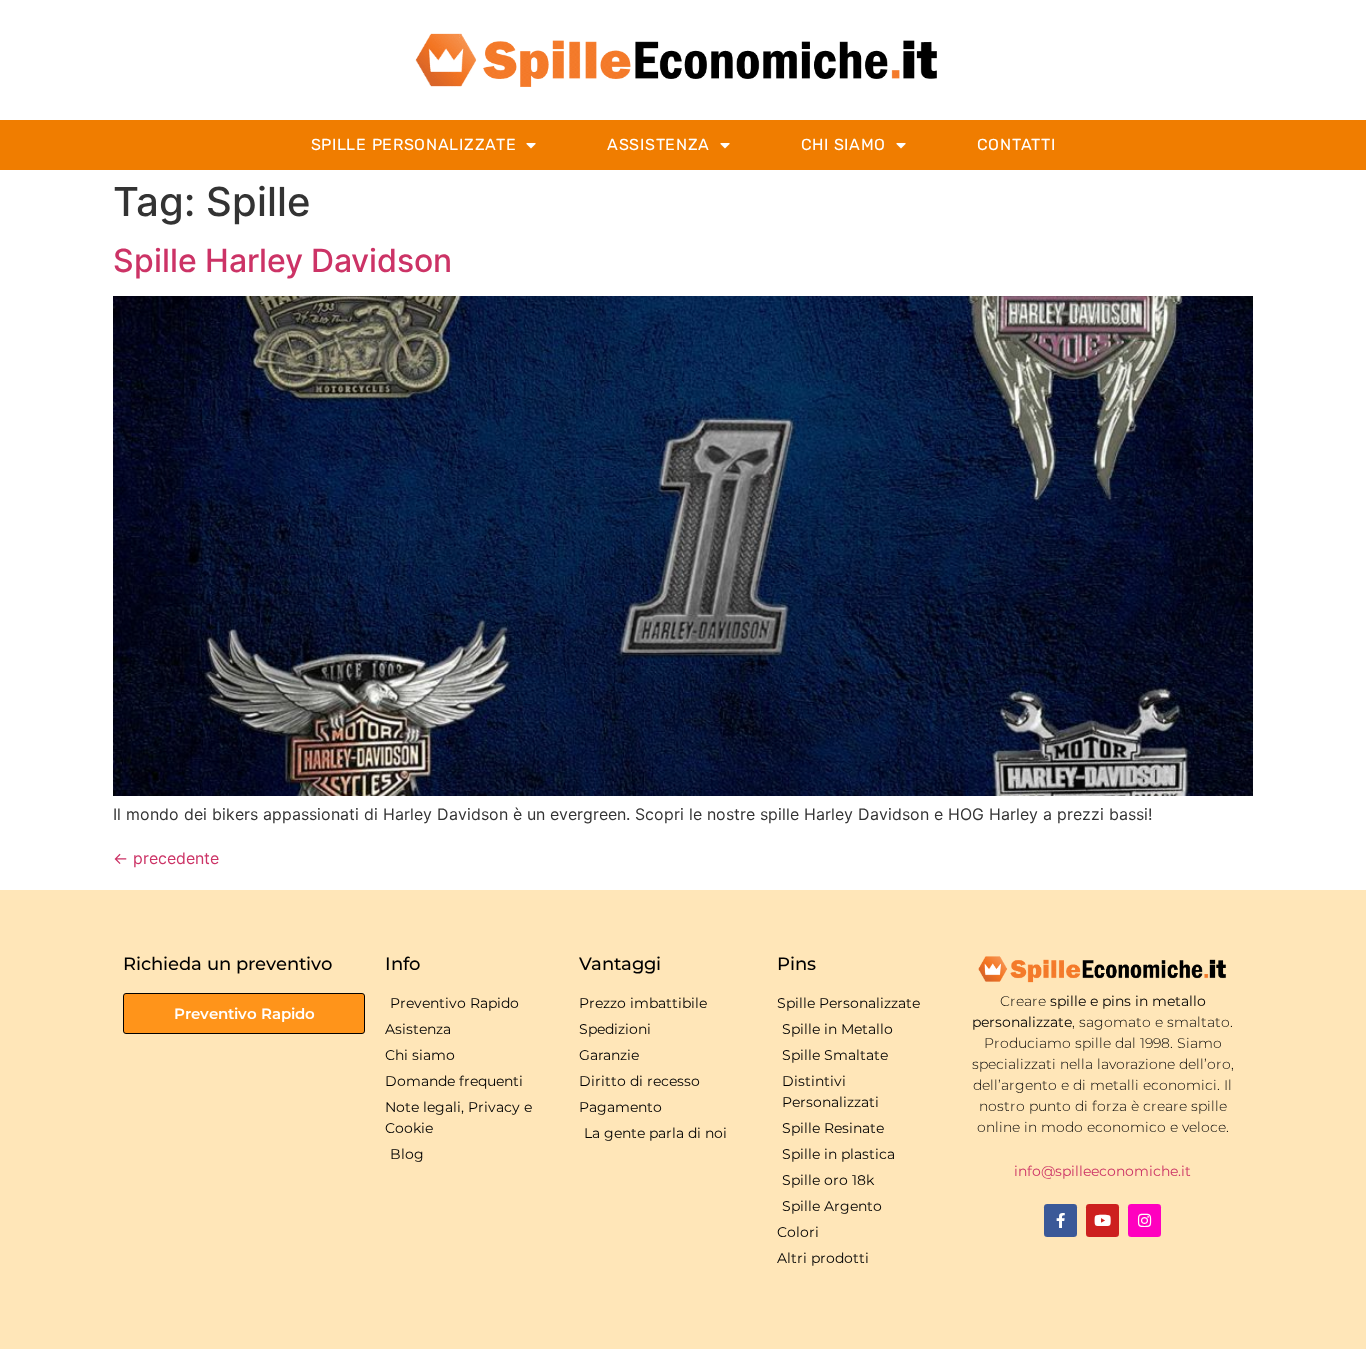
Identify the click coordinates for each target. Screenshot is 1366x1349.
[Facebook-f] (1060, 1220)
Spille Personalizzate (414, 144)
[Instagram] (1144, 1220)
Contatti (1016, 144)
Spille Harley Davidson (282, 260)
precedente (166, 858)
